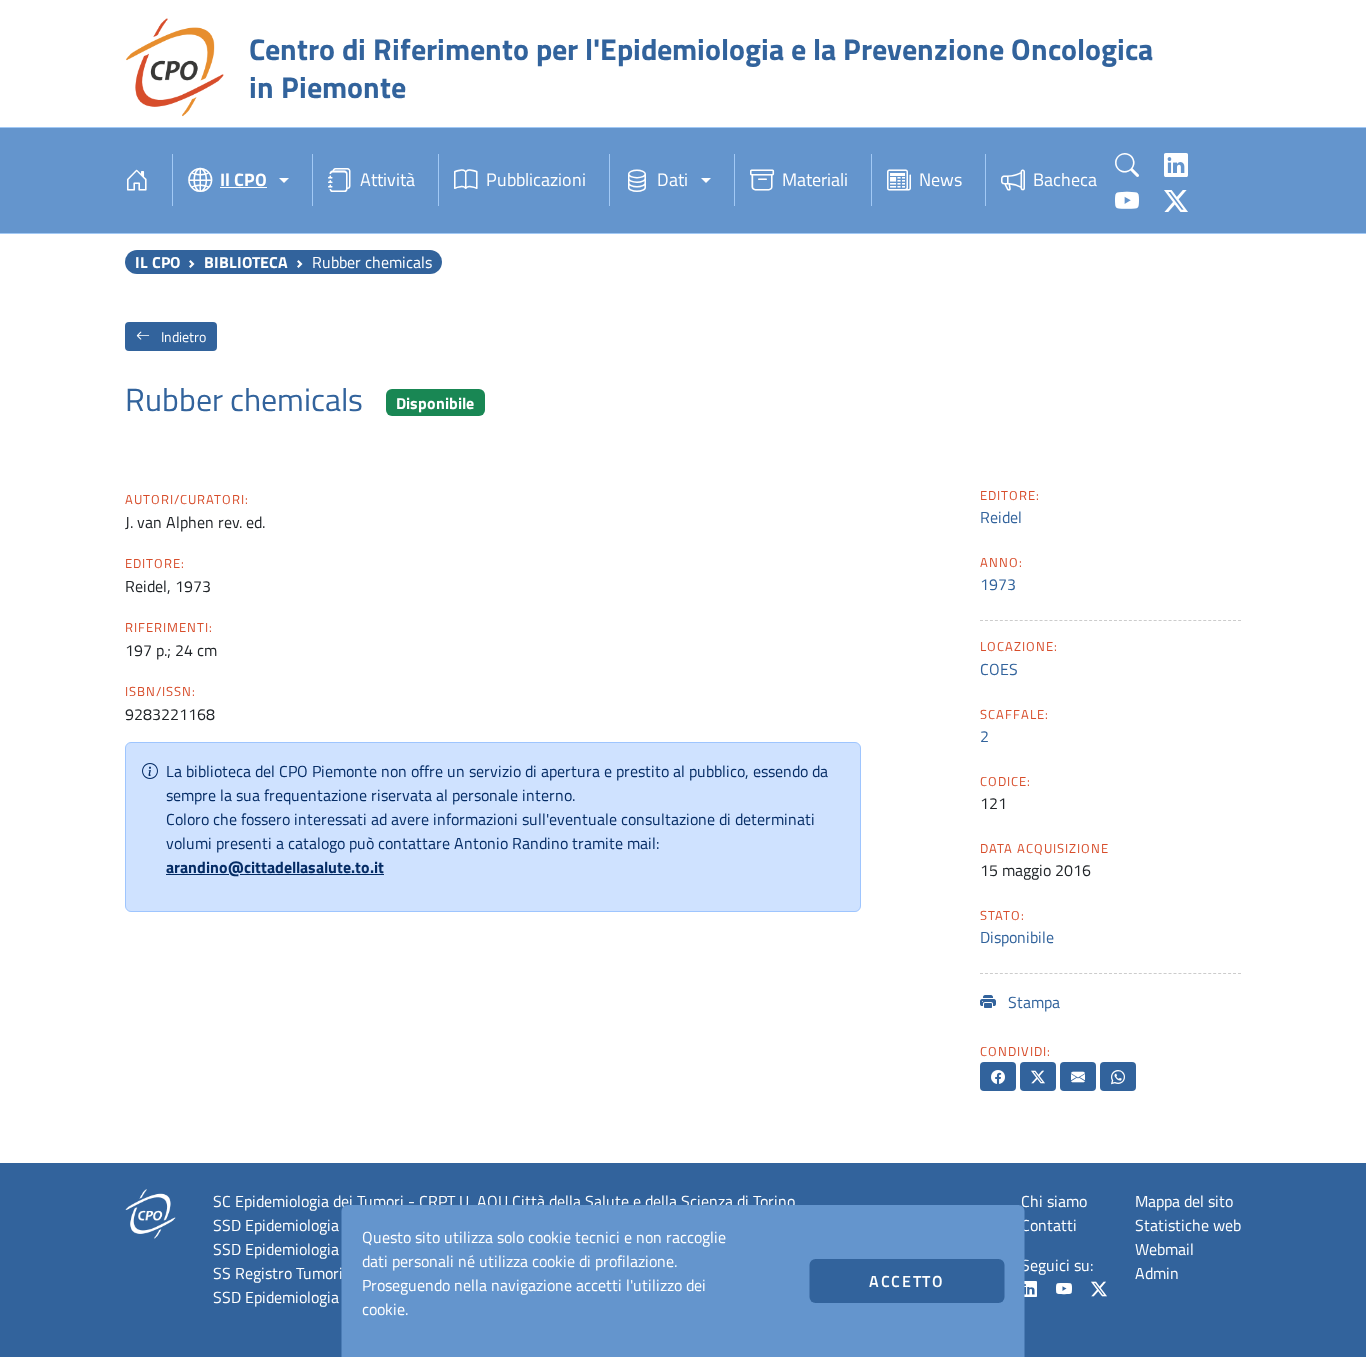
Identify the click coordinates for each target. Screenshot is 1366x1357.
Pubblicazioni (536, 179)
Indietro (182, 336)
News (940, 179)
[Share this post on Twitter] (1038, 1076)
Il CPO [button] (243, 179)
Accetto (906, 1281)
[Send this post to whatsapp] (1118, 1076)
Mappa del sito (1184, 1201)
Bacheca (1065, 179)
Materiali (815, 179)
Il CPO (157, 262)
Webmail (1164, 1249)
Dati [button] (672, 179)
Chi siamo (1054, 1201)
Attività (387, 179)
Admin (1157, 1273)
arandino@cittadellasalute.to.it (275, 867)
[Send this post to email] (1078, 1076)
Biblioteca (246, 262)
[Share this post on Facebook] (998, 1076)
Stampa (1032, 1002)
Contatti (1049, 1225)
